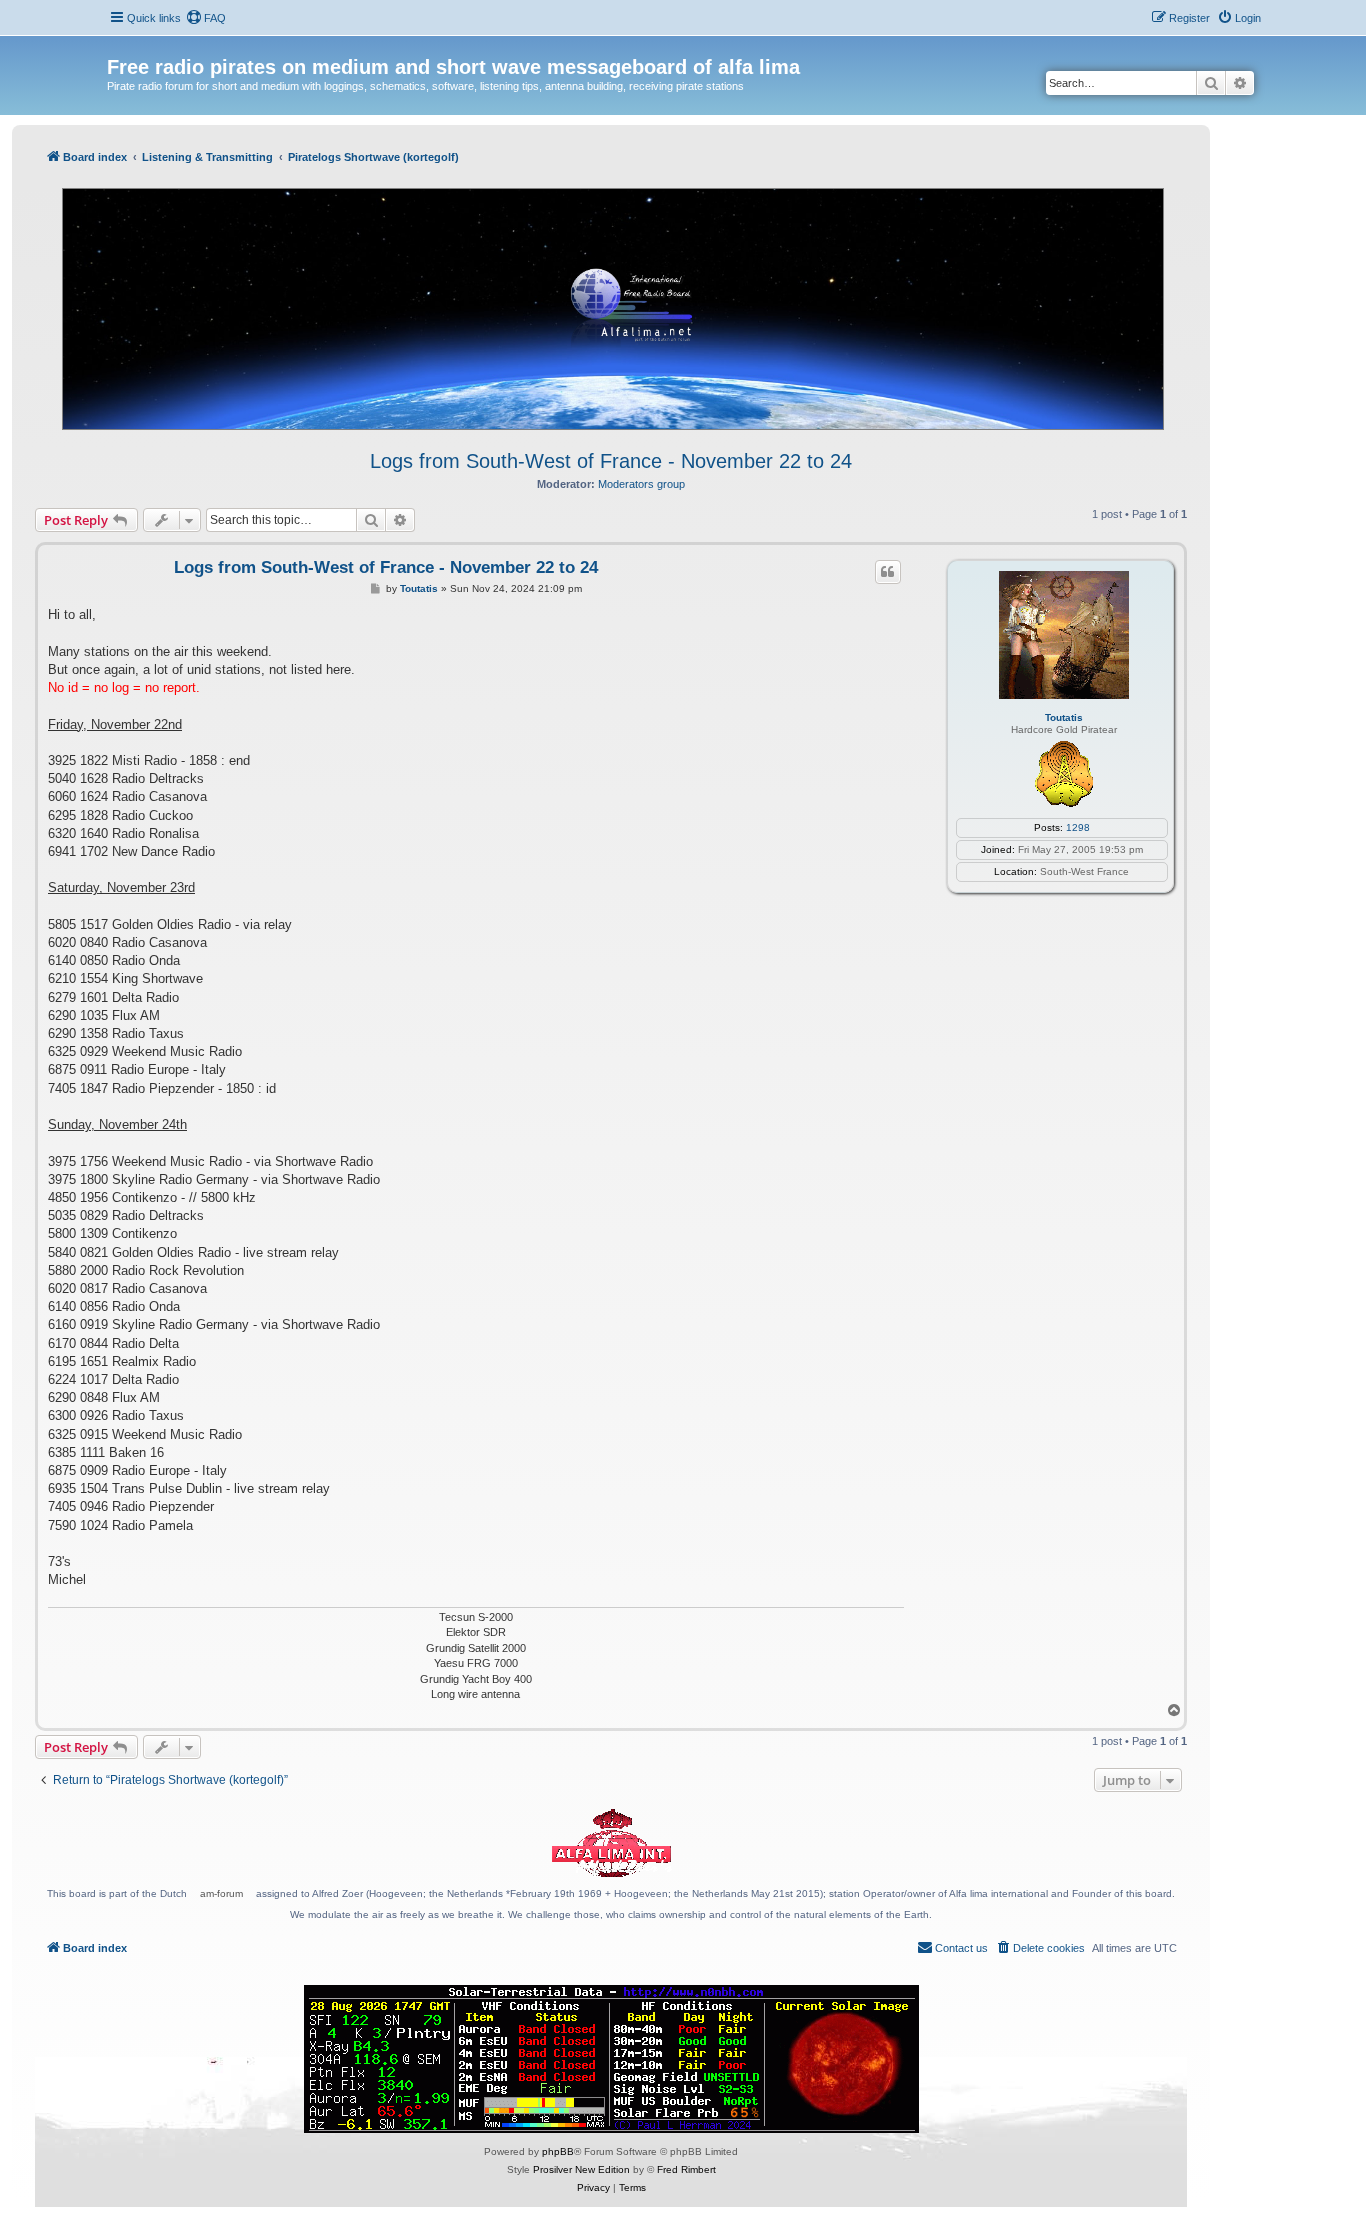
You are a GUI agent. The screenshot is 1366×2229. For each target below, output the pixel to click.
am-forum (221, 1893)
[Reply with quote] (888, 572)
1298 (1078, 827)
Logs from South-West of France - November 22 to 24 (611, 461)
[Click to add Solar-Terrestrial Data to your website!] (611, 2059)
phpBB (558, 2151)
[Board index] (118, 46)
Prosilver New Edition (581, 2169)
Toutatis (1064, 717)
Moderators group (641, 484)
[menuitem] (206, 18)
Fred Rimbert (686, 2169)
